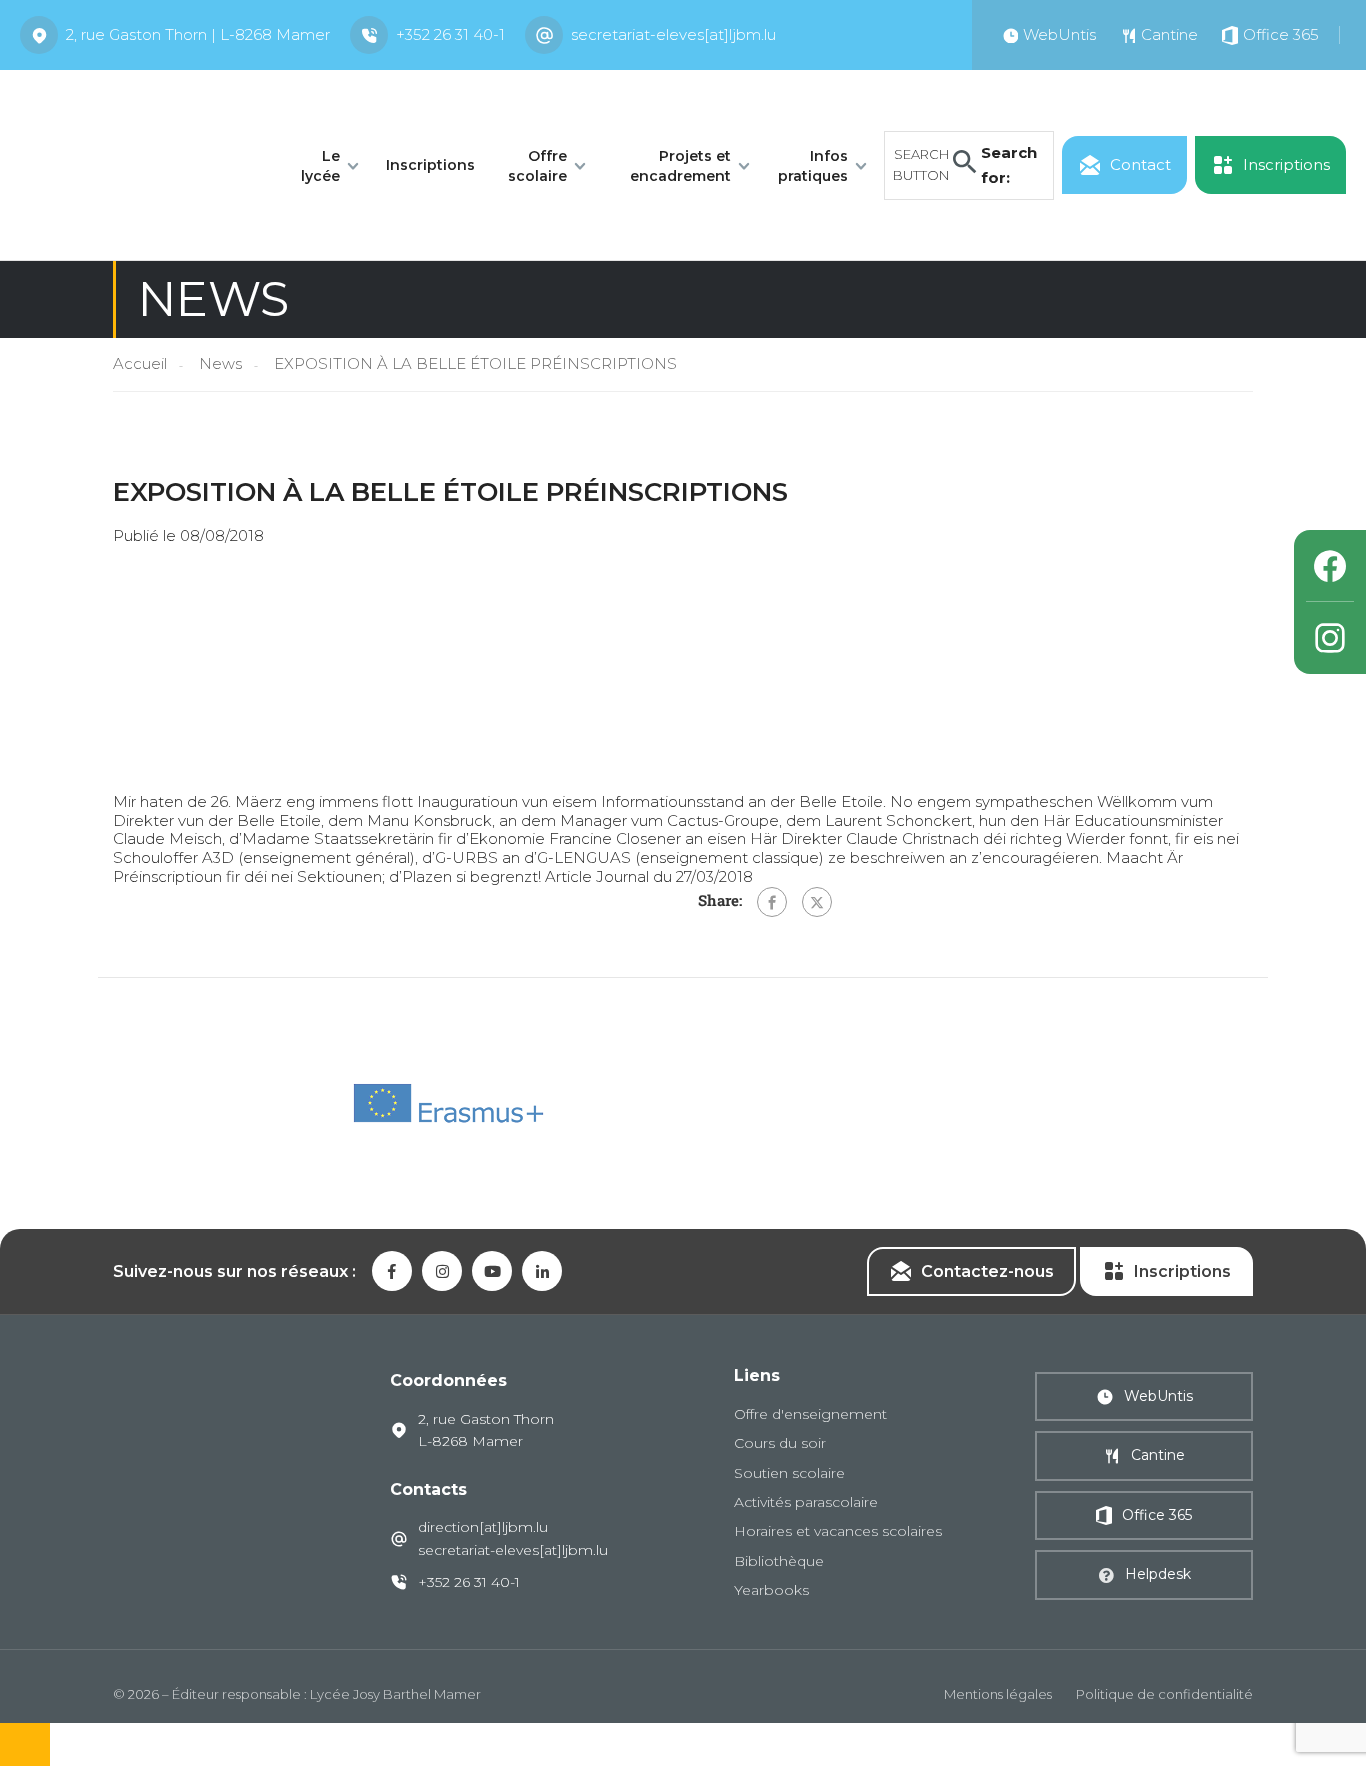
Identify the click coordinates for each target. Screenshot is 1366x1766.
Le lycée (320, 166)
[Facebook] (772, 902)
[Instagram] (1330, 638)
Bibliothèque (779, 1561)
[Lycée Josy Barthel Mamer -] (138, 163)
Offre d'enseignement (810, 1414)
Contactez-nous (987, 1271)
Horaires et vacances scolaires (838, 1531)
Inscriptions (430, 165)
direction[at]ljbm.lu (483, 1527)
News (220, 363)
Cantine (1158, 1455)
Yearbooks (771, 1590)
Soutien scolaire (789, 1473)
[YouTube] (492, 1271)
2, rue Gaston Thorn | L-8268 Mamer (198, 34)
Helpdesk (1158, 1574)
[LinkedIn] (542, 1271)
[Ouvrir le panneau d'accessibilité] (25, 1744)
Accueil (140, 363)
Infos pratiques (813, 166)
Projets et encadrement (680, 166)
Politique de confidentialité (1164, 1694)
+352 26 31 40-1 (450, 34)
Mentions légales (998, 1694)
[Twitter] (817, 902)
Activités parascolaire (806, 1502)
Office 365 (1157, 1515)
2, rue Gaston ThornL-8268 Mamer (486, 1430)
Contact (1140, 164)
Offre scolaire (537, 166)
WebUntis (1158, 1396)
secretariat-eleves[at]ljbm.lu (673, 34)
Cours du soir (780, 1443)
